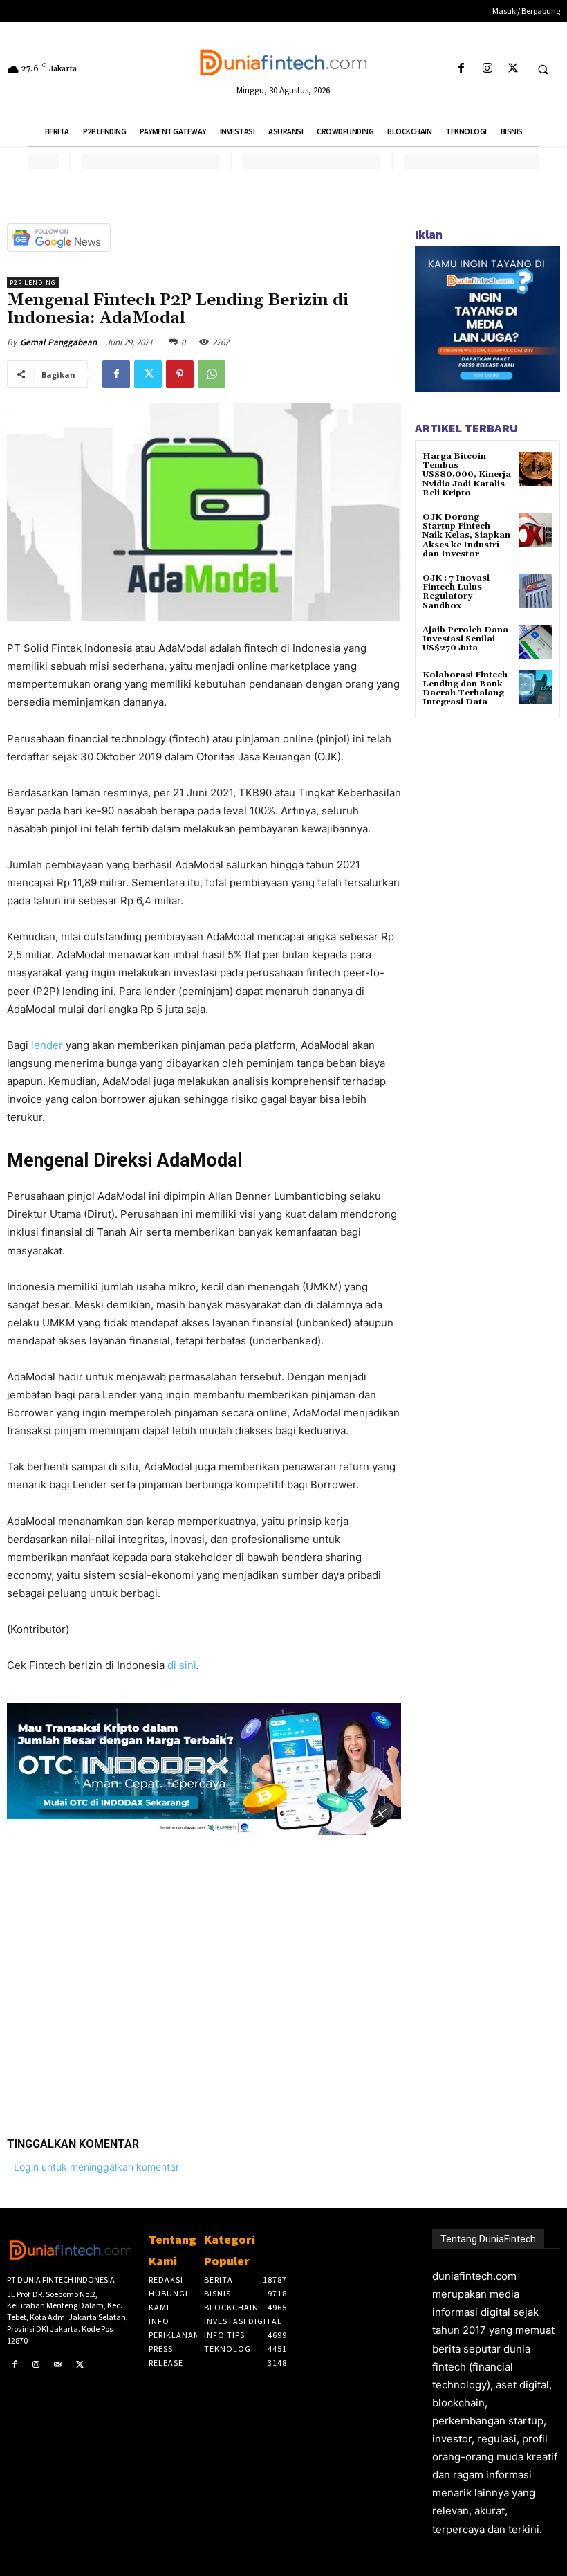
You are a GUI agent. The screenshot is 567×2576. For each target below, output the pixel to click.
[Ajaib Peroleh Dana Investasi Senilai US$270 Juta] (536, 642)
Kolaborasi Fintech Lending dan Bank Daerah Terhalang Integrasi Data (465, 689)
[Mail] (58, 2365)
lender (48, 1045)
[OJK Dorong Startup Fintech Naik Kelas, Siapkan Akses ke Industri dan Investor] (536, 530)
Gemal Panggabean (58, 342)
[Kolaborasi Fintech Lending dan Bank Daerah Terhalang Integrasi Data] (536, 687)
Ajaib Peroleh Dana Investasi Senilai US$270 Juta (465, 639)
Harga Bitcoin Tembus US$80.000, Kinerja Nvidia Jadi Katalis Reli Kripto (467, 475)
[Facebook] (462, 69)
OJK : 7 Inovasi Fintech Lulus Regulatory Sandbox (456, 592)
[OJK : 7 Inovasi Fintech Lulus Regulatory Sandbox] (536, 591)
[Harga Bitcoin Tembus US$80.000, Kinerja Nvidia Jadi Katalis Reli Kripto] (536, 469)
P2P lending (33, 283)
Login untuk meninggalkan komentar (96, 2167)
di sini (182, 1665)
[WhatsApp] (212, 374)
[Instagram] (487, 69)
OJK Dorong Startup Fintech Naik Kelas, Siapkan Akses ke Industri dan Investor (466, 536)
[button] (543, 69)
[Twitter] (513, 69)
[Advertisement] (204, 1975)
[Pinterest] (180, 374)
